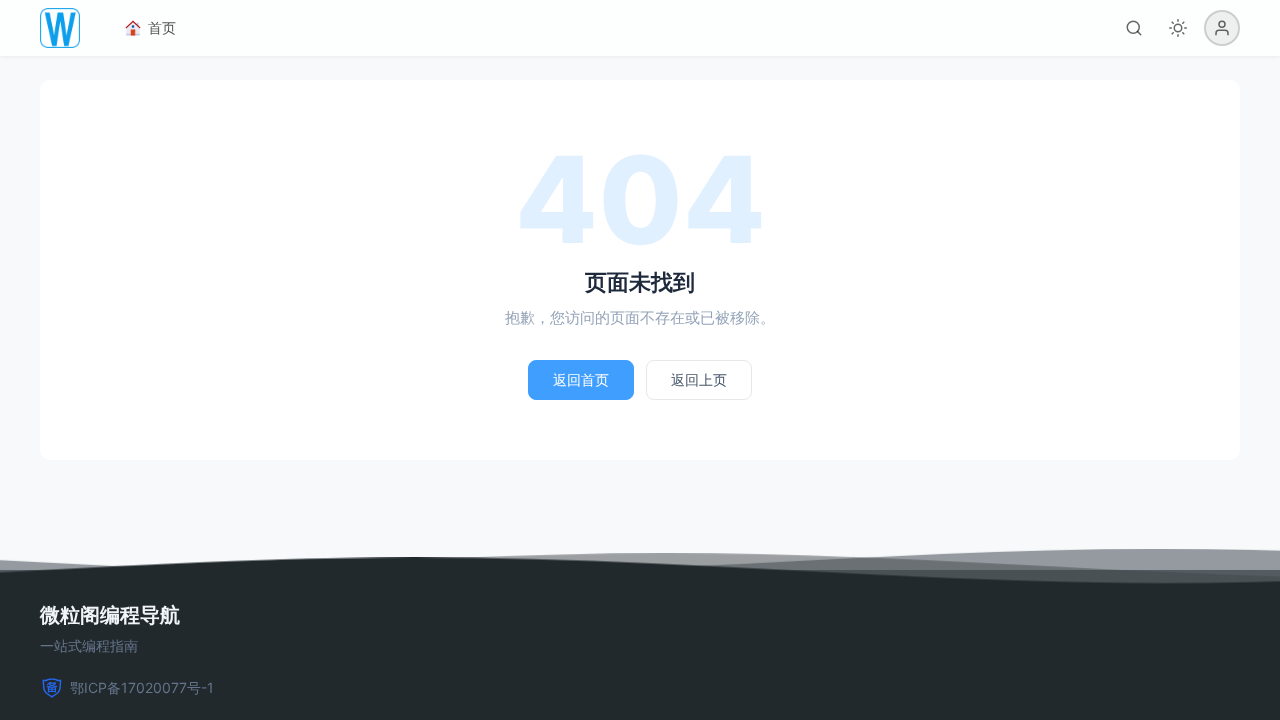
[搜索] (1134, 28)
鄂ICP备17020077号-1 (142, 687)
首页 (162, 27)
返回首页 (581, 379)
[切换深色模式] (1178, 28)
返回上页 (699, 379)
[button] (1222, 28)
